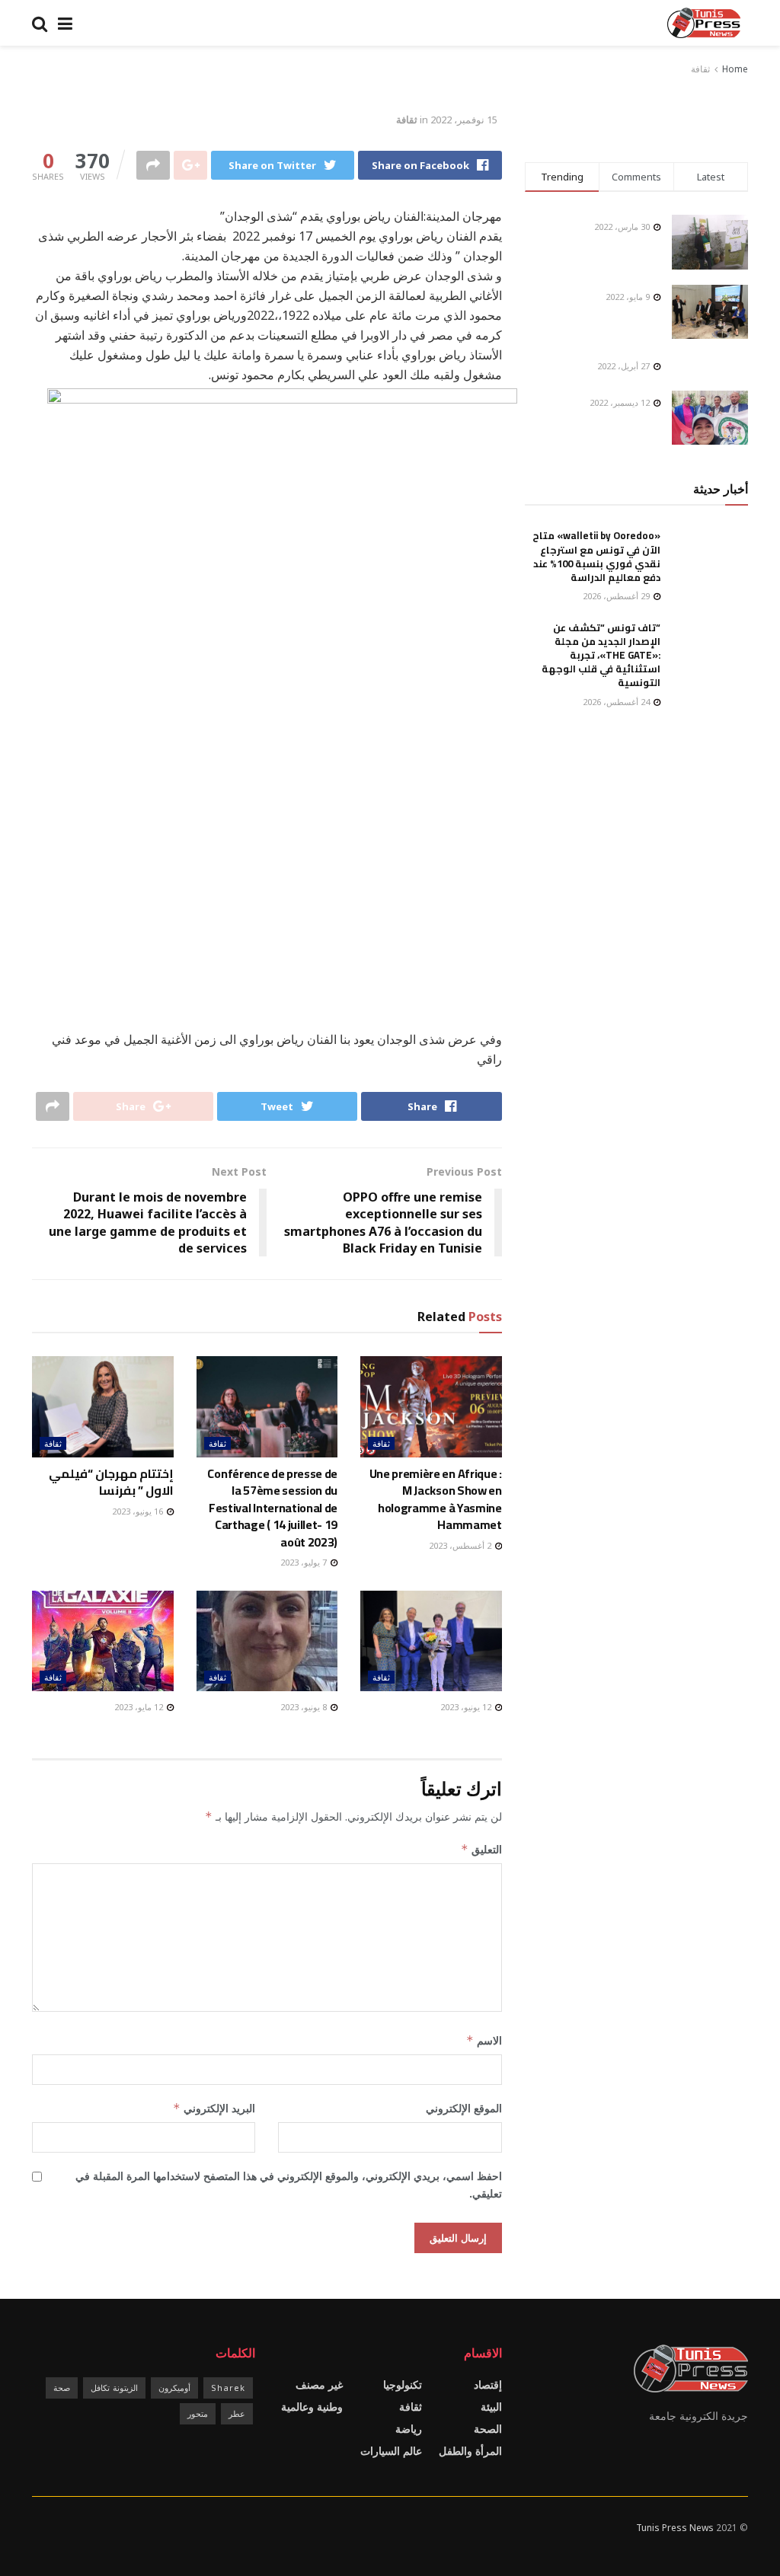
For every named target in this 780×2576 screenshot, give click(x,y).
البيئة (491, 2407)
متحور (198, 2413)
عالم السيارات (391, 2451)
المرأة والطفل (470, 2451)
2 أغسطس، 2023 (461, 1545)
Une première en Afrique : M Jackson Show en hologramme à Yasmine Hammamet (436, 1499)
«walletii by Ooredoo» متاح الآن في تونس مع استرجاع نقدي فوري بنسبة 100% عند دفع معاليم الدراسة (596, 556)
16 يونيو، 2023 (139, 1511)
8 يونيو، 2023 (305, 1707)
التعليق (481, 1849)
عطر (237, 2413)
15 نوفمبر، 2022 (464, 120)
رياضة (409, 2429)
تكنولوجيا (403, 2384)
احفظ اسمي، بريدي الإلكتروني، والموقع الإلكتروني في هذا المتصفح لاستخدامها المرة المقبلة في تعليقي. (289, 2184)
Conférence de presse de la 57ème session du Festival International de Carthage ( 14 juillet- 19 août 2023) (272, 1508)
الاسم (484, 2040)
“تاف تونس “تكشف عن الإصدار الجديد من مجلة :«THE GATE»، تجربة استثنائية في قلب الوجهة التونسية (601, 655)
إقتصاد (488, 2384)
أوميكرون (174, 2388)
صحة (62, 2388)
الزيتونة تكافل (114, 2388)
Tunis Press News (675, 2528)
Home (735, 69)
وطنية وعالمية (312, 2407)
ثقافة (700, 69)
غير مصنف (319, 2384)
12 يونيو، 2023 (467, 1707)
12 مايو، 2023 (140, 1707)
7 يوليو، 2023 (305, 1562)
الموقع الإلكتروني (464, 2108)
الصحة (488, 2429)
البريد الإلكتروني (214, 2108)
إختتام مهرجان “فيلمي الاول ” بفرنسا (111, 1482)
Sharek (228, 2388)
